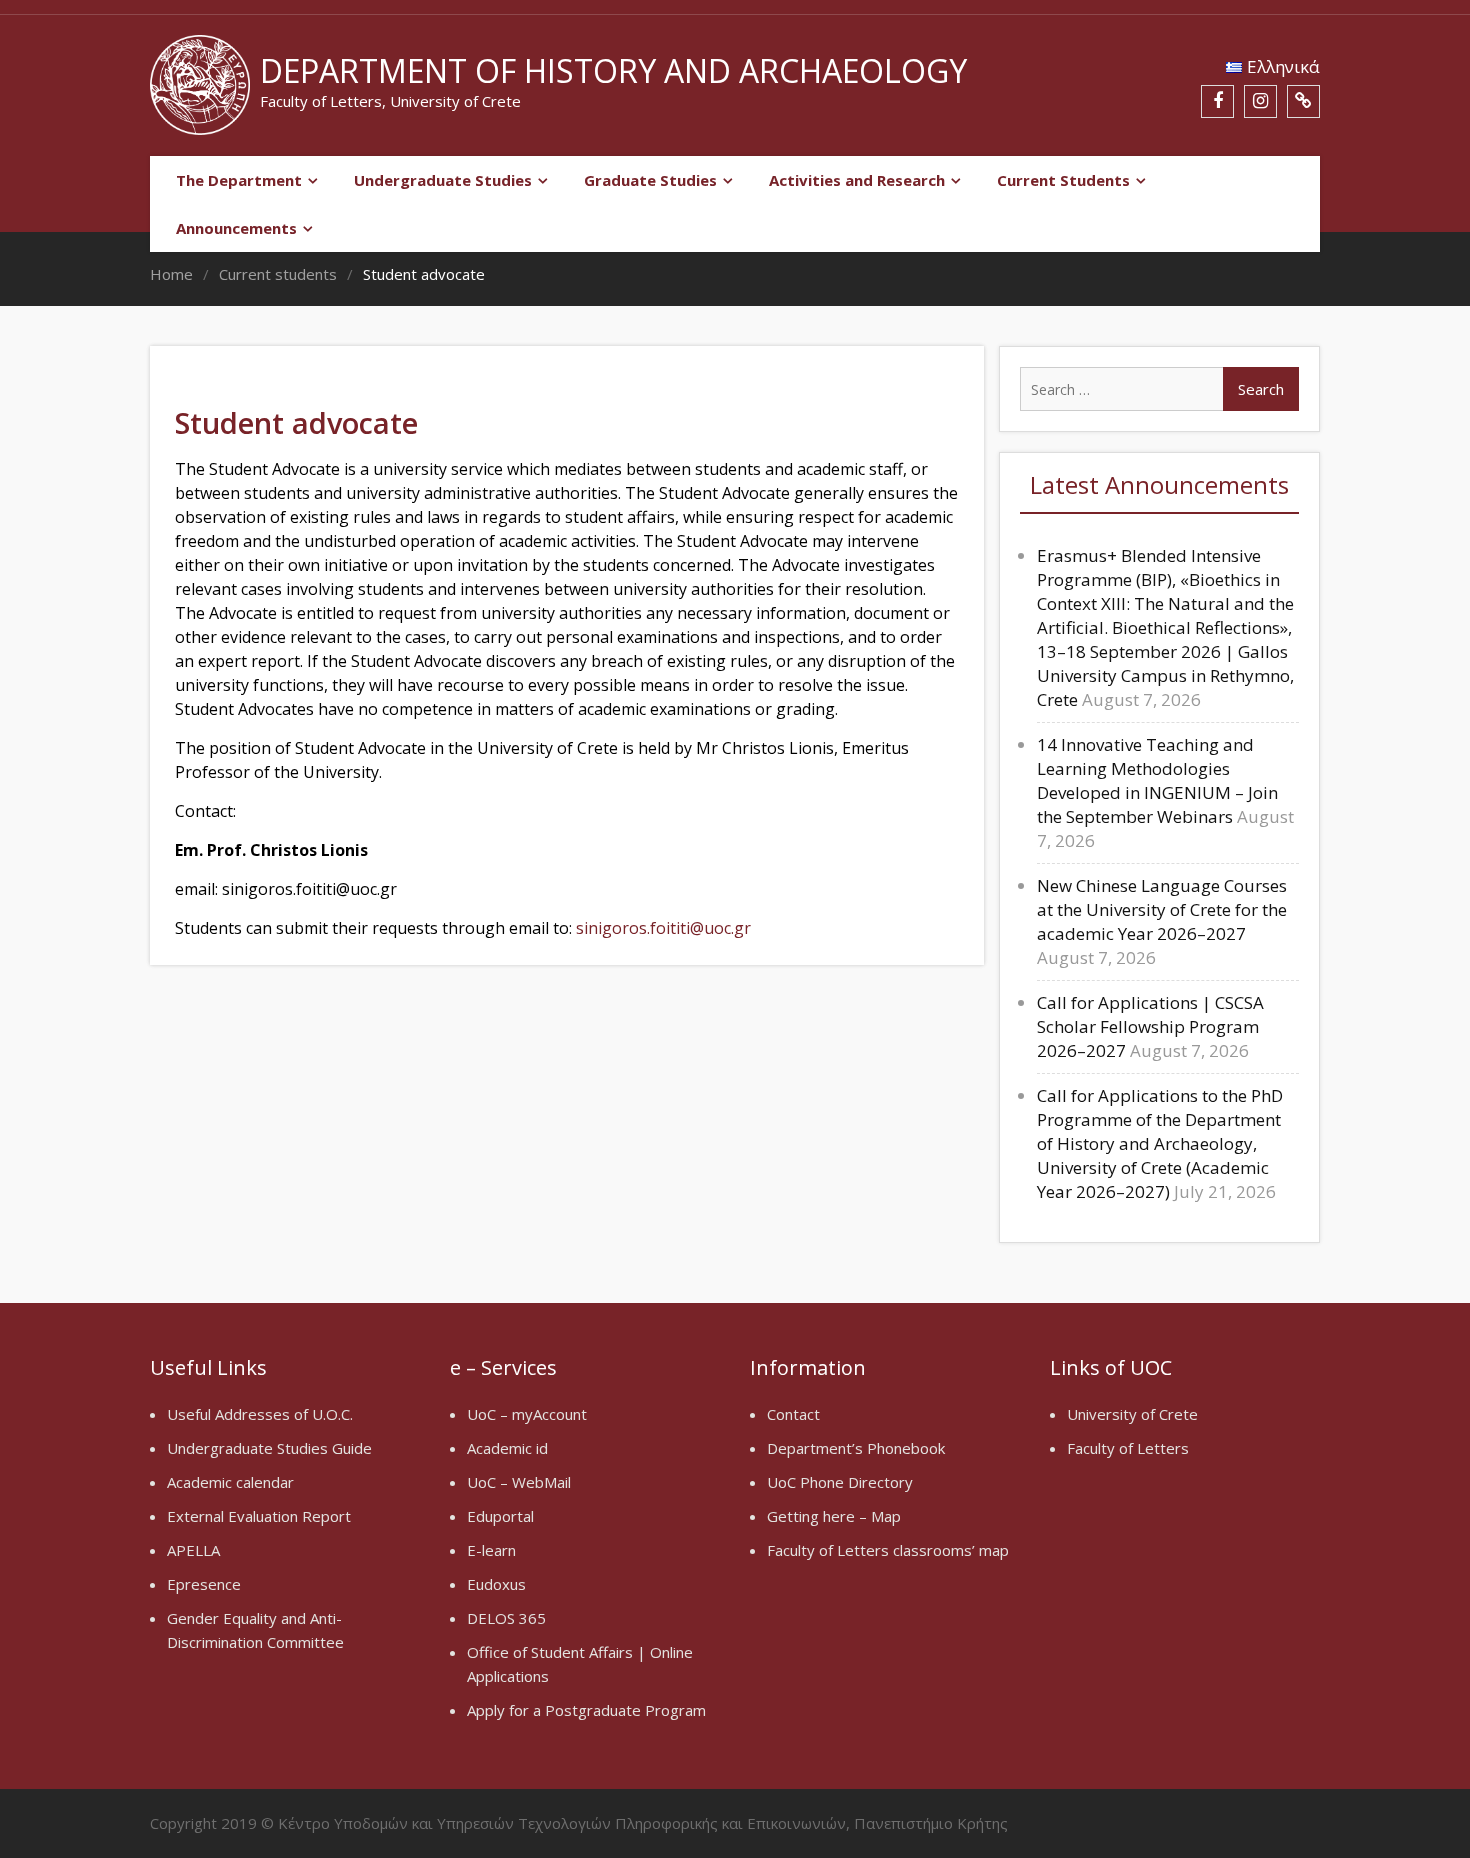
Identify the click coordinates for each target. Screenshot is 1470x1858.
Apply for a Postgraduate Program (586, 1710)
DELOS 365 (506, 1618)
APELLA (193, 1550)
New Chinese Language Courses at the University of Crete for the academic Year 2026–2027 (1162, 909)
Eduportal (500, 1516)
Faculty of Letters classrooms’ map (888, 1550)
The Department (239, 180)
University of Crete (1132, 1414)
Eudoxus (496, 1584)
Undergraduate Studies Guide (269, 1448)
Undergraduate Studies (443, 180)
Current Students (1063, 180)
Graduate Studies (650, 180)
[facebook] (1217, 101)
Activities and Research (857, 180)
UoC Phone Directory (840, 1482)
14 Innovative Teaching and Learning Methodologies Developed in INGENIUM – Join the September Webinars (1157, 780)
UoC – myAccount (527, 1414)
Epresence (204, 1584)
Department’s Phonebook (856, 1448)
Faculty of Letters (1128, 1448)
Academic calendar (230, 1482)
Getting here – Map (834, 1516)
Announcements (236, 228)
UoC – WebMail (519, 1482)
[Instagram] (1260, 101)
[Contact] (1303, 101)
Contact (793, 1414)
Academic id (507, 1448)
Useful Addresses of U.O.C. (260, 1414)
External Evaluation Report (259, 1516)
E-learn (491, 1550)
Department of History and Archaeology (613, 70)
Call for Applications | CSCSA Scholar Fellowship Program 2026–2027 (1150, 1026)
